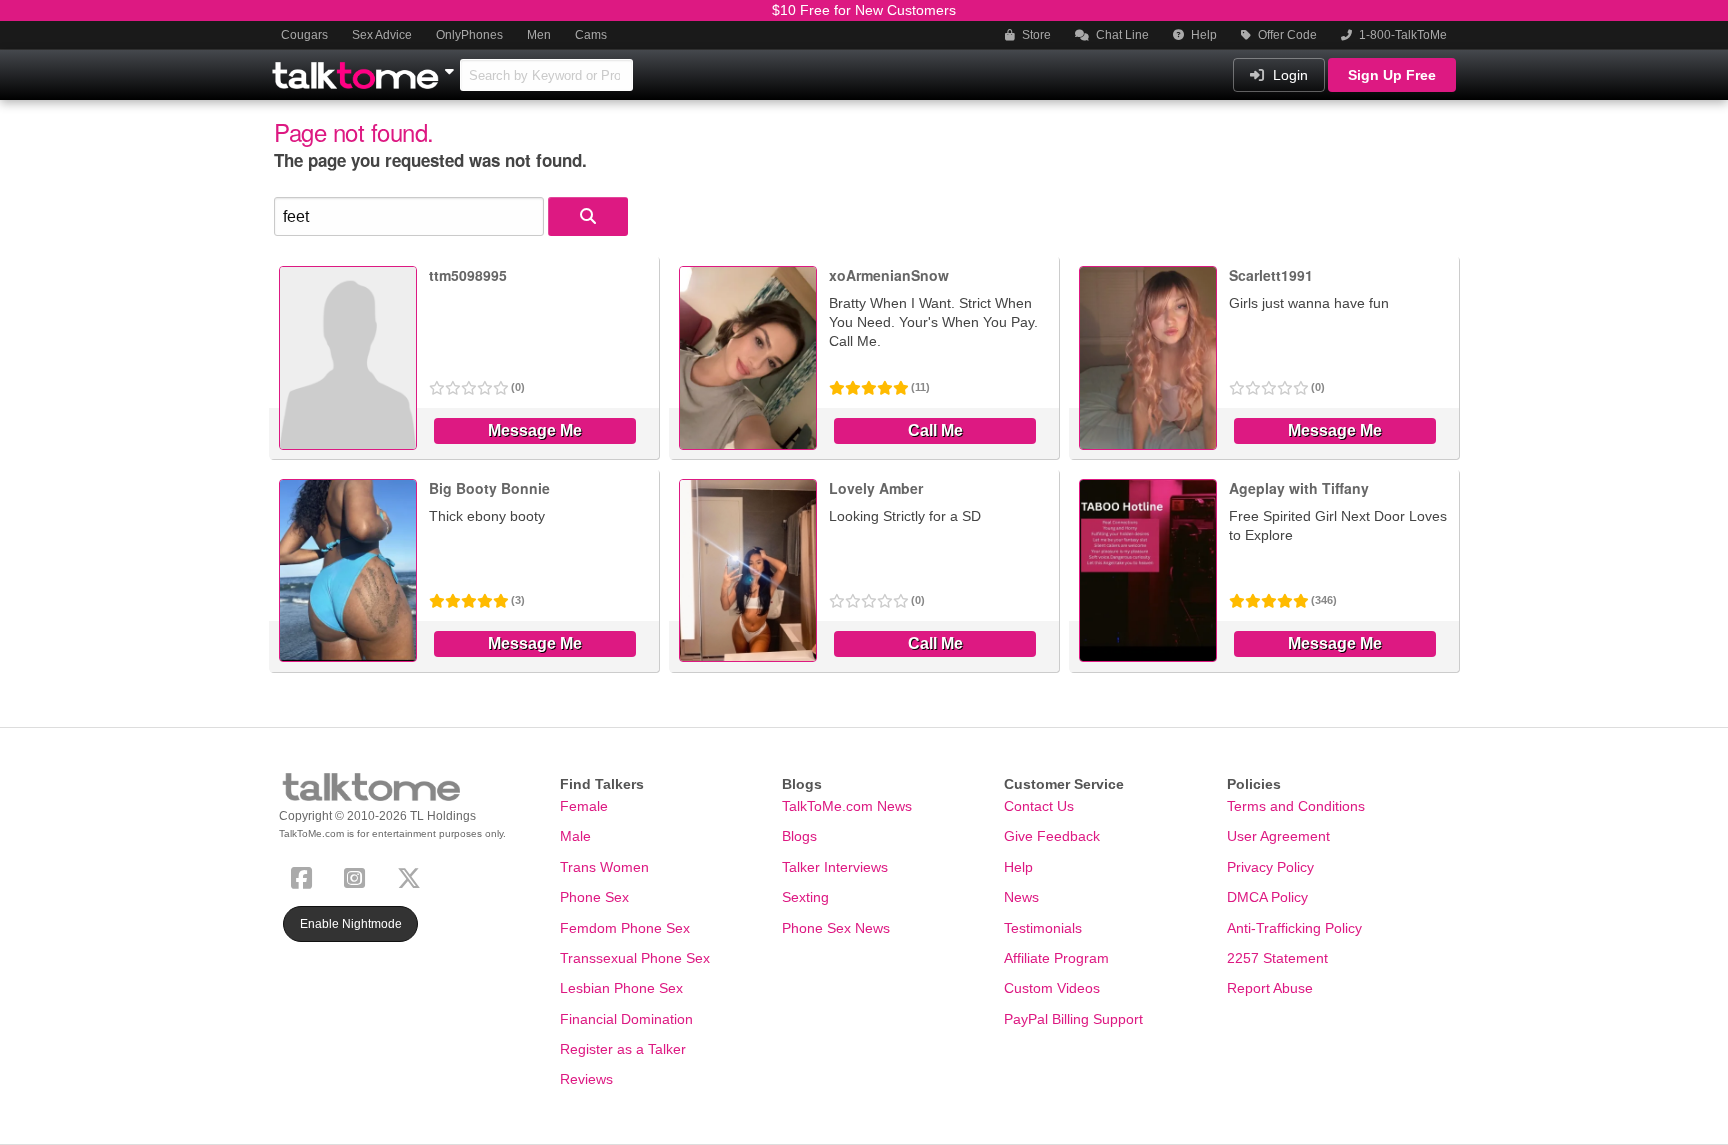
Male (575, 836)
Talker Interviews (835, 867)
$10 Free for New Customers (864, 10)
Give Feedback (1052, 836)
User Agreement (1278, 836)
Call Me (935, 430)
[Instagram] (358, 875)
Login (1288, 75)
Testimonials (1043, 928)
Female (584, 806)
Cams (591, 35)
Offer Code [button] (1286, 35)
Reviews (586, 1079)
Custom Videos (1052, 988)
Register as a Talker (623, 1049)
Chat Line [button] (1121, 35)
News (1021, 897)
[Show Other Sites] (452, 66)
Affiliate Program (1056, 958)
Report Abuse (1270, 988)
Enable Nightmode (351, 924)
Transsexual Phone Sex (635, 958)
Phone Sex (594, 897)
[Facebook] (305, 875)
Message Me (535, 430)
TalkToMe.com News (847, 806)
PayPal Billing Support (1073, 1019)
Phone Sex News (836, 928)
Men (539, 35)
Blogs (799, 836)
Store (1035, 35)
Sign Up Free (1392, 75)
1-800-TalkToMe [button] (1401, 35)
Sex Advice (382, 35)
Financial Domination (626, 1019)
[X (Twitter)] (413, 875)
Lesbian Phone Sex (621, 988)
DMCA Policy (1267, 897)
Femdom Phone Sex (625, 928)
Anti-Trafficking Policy (1294, 928)
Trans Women (604, 867)
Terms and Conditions (1296, 806)
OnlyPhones (469, 35)
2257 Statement (1277, 958)
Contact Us (1039, 806)
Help (1202, 35)
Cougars (304, 35)
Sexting (805, 897)
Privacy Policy (1270, 867)
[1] (588, 216)
